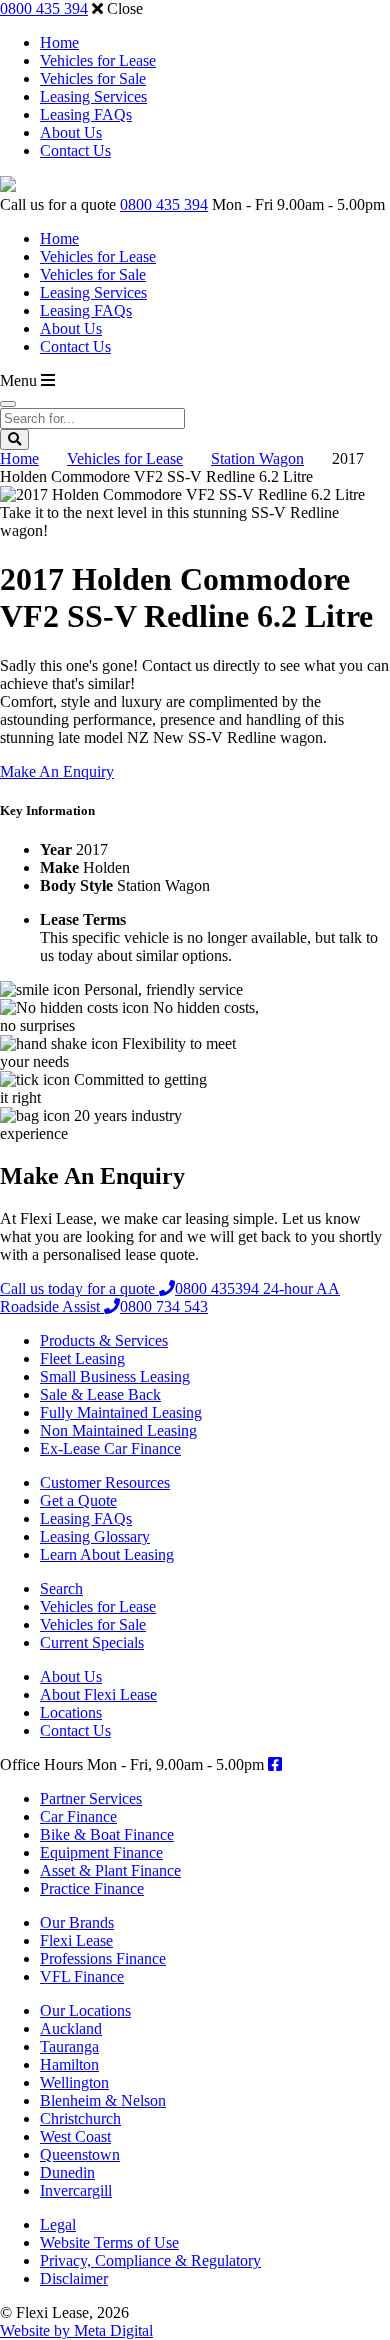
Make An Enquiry (57, 771)
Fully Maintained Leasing (121, 1412)
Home (59, 42)
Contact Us (75, 150)
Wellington (74, 2082)
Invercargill (76, 2190)
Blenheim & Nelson (103, 2100)
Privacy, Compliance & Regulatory (150, 2260)
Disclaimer (74, 2278)
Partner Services (91, 1798)
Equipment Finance (101, 1852)
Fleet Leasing (82, 1358)
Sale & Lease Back (100, 1394)
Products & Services (104, 1340)
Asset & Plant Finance (110, 1870)
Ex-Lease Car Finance (110, 1448)
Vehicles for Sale (93, 78)
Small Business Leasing (115, 1376)
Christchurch (80, 2118)
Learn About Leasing (107, 1554)
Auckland (71, 2028)
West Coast (75, 2136)
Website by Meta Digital (76, 2330)
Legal (58, 2224)
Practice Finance (92, 1888)
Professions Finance (103, 1958)
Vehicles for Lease (98, 60)
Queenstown (80, 2154)
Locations (71, 1712)
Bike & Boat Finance (107, 1834)
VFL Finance (82, 1976)
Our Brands (77, 1922)
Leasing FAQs (86, 114)
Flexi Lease (76, 1940)
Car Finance (78, 1816)
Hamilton (69, 2064)
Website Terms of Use (109, 2242)
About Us (71, 132)
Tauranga (69, 2046)
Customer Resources (105, 1482)
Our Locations (85, 2010)
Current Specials (92, 1642)
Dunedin (67, 2172)
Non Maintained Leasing (118, 1430)
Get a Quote (78, 1500)
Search (61, 1588)
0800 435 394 (44, 8)
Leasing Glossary (95, 1536)
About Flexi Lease (98, 1694)
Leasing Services (93, 96)
